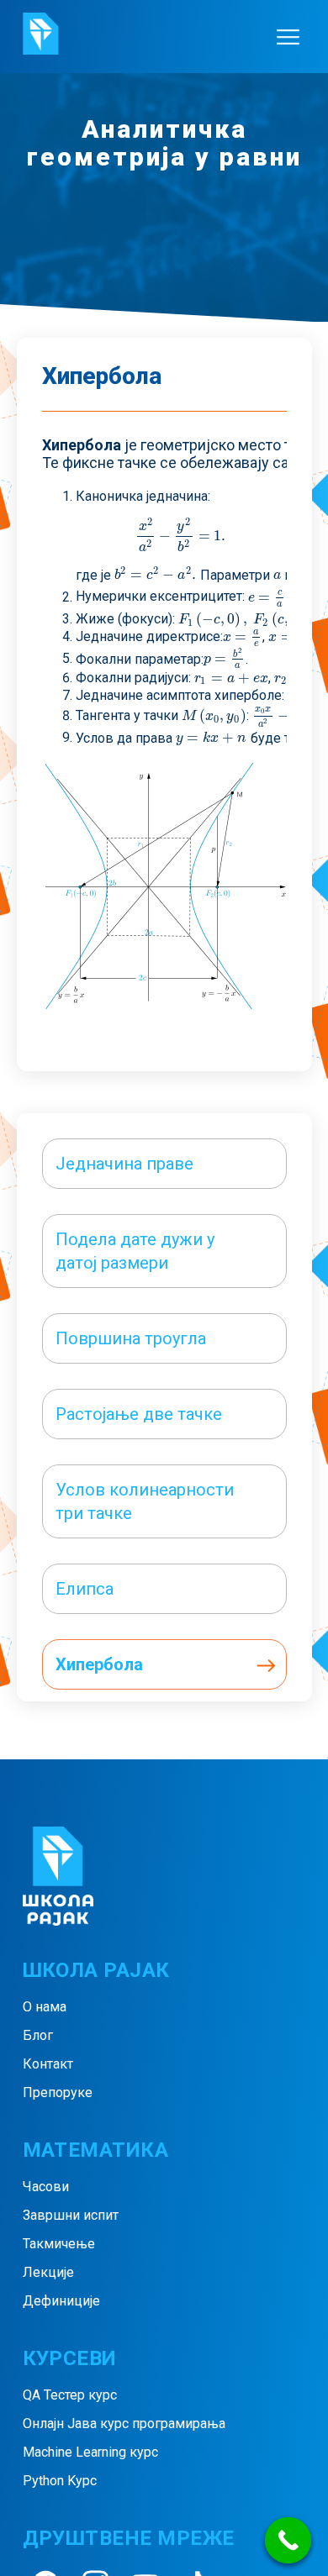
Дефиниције (61, 2301)
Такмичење (59, 2244)
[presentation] (180, 536)
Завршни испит (71, 2215)
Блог (38, 2035)
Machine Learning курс (90, 2452)
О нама (45, 2007)
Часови (46, 2187)
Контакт (48, 2064)
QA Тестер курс (70, 2395)
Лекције (48, 2272)
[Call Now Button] (288, 2540)
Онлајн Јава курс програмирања (124, 2424)
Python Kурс (60, 2481)
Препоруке (58, 2092)
